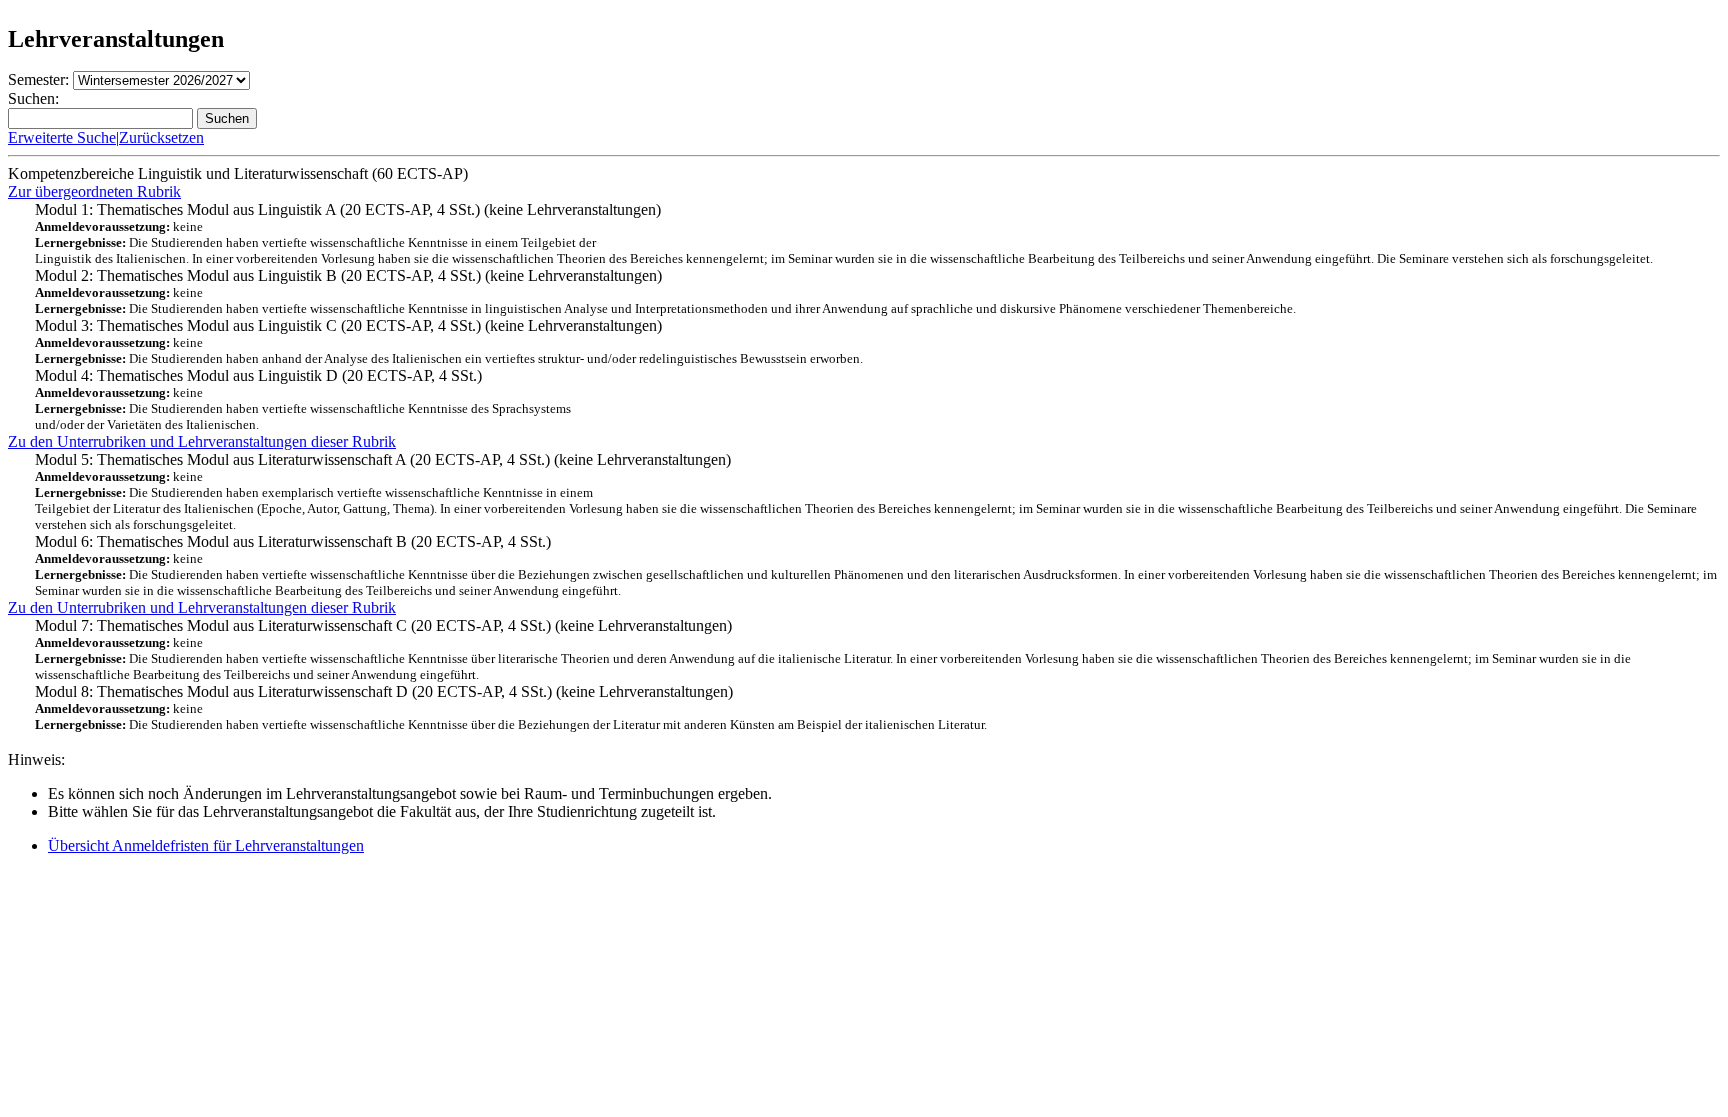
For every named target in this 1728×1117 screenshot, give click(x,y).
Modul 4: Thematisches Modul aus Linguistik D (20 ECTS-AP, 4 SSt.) (303, 399)
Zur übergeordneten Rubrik (94, 191)
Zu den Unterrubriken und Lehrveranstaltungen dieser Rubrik (202, 441)
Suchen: (33, 98)
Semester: (38, 79)
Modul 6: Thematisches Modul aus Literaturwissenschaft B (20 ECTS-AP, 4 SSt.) (876, 565)
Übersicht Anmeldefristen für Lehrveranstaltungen (206, 845)
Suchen (227, 118)
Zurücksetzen (161, 137)
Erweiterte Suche (62, 137)
